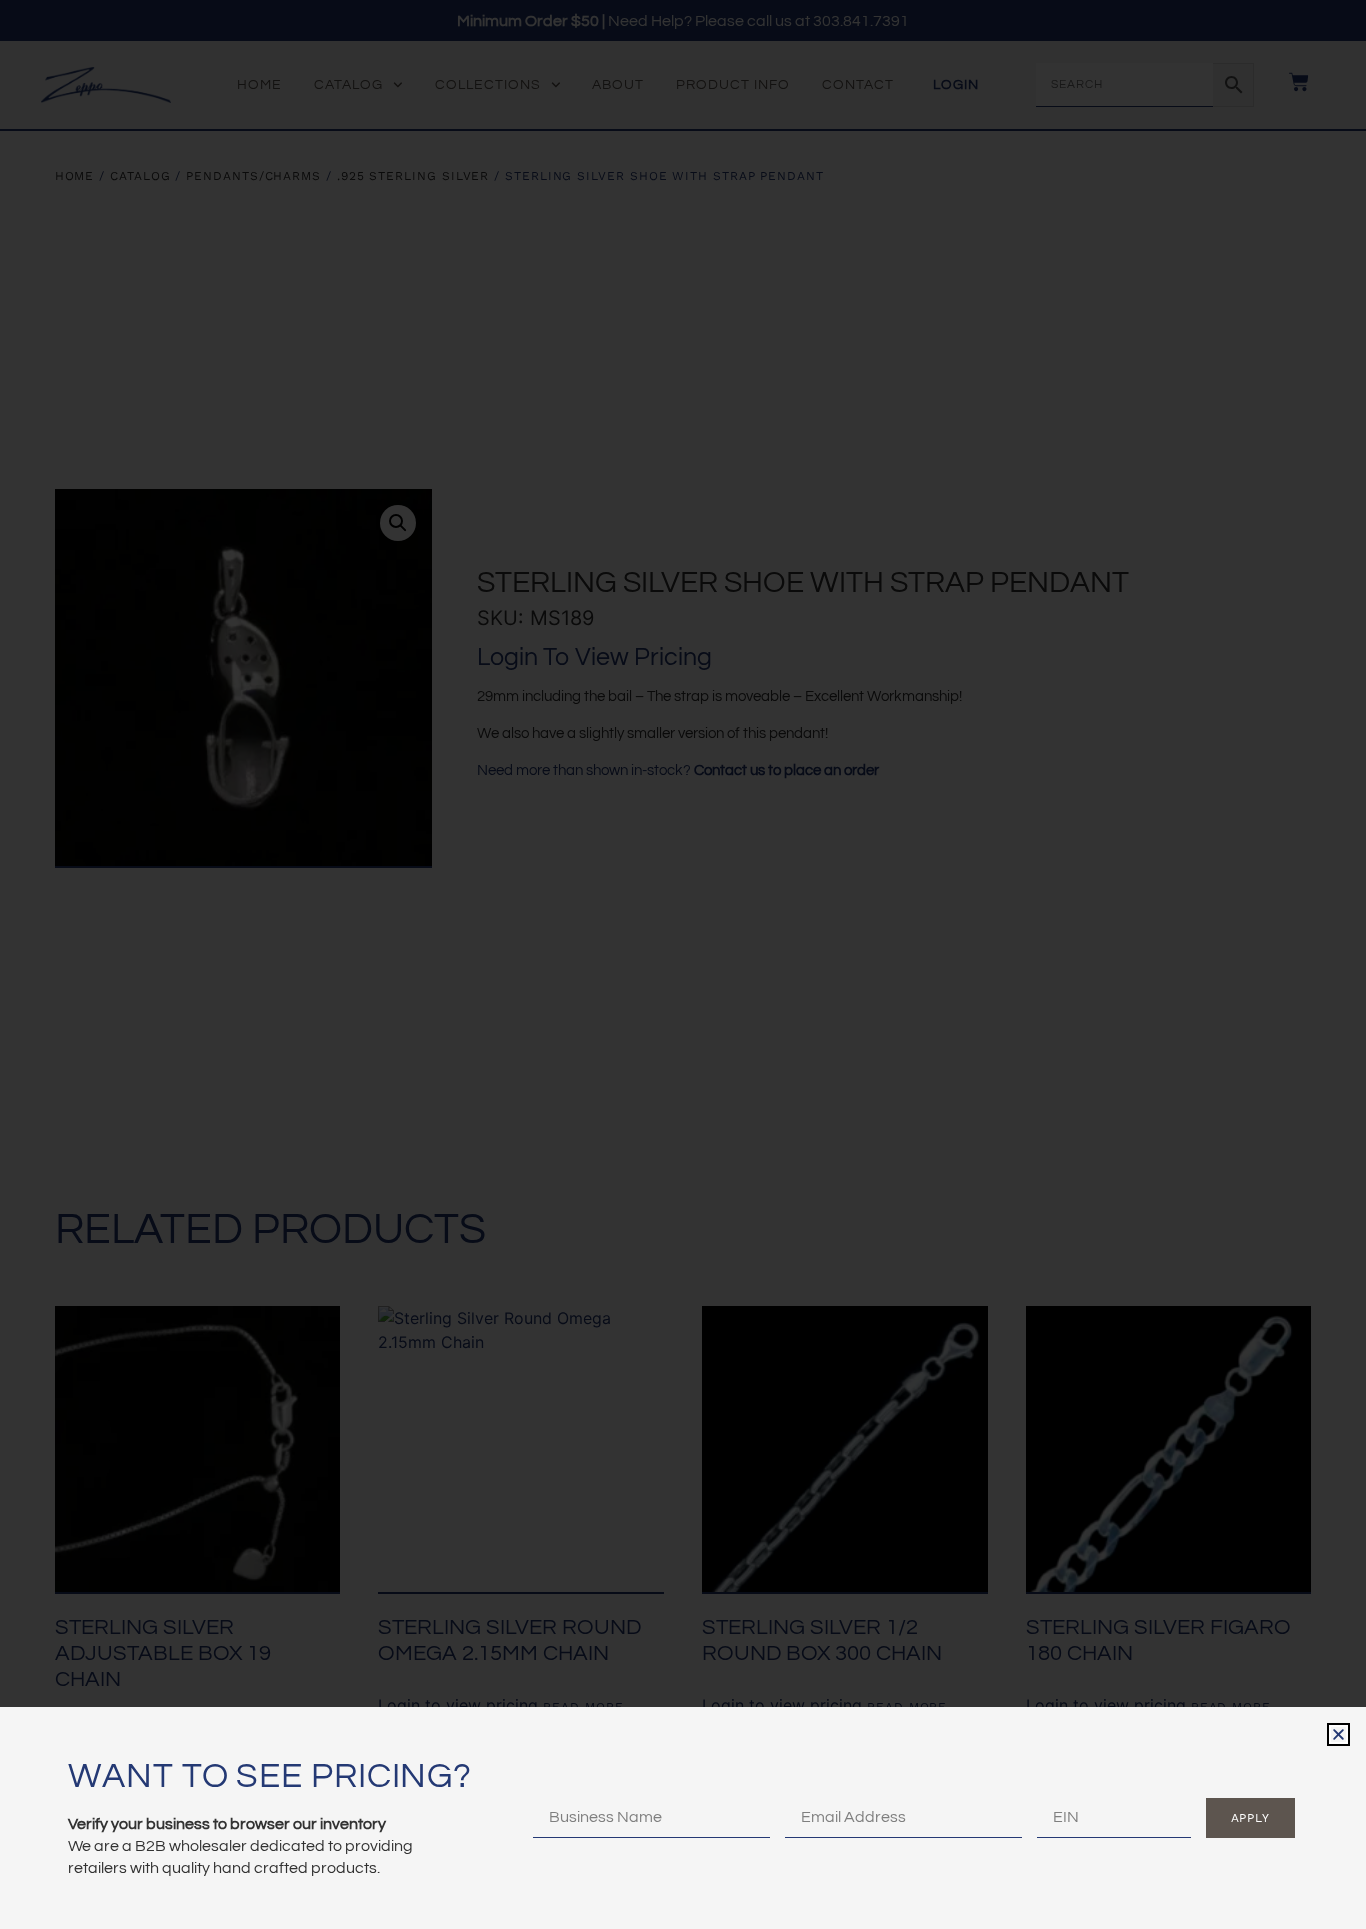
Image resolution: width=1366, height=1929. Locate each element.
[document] (683, 964)
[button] (1338, 1734)
